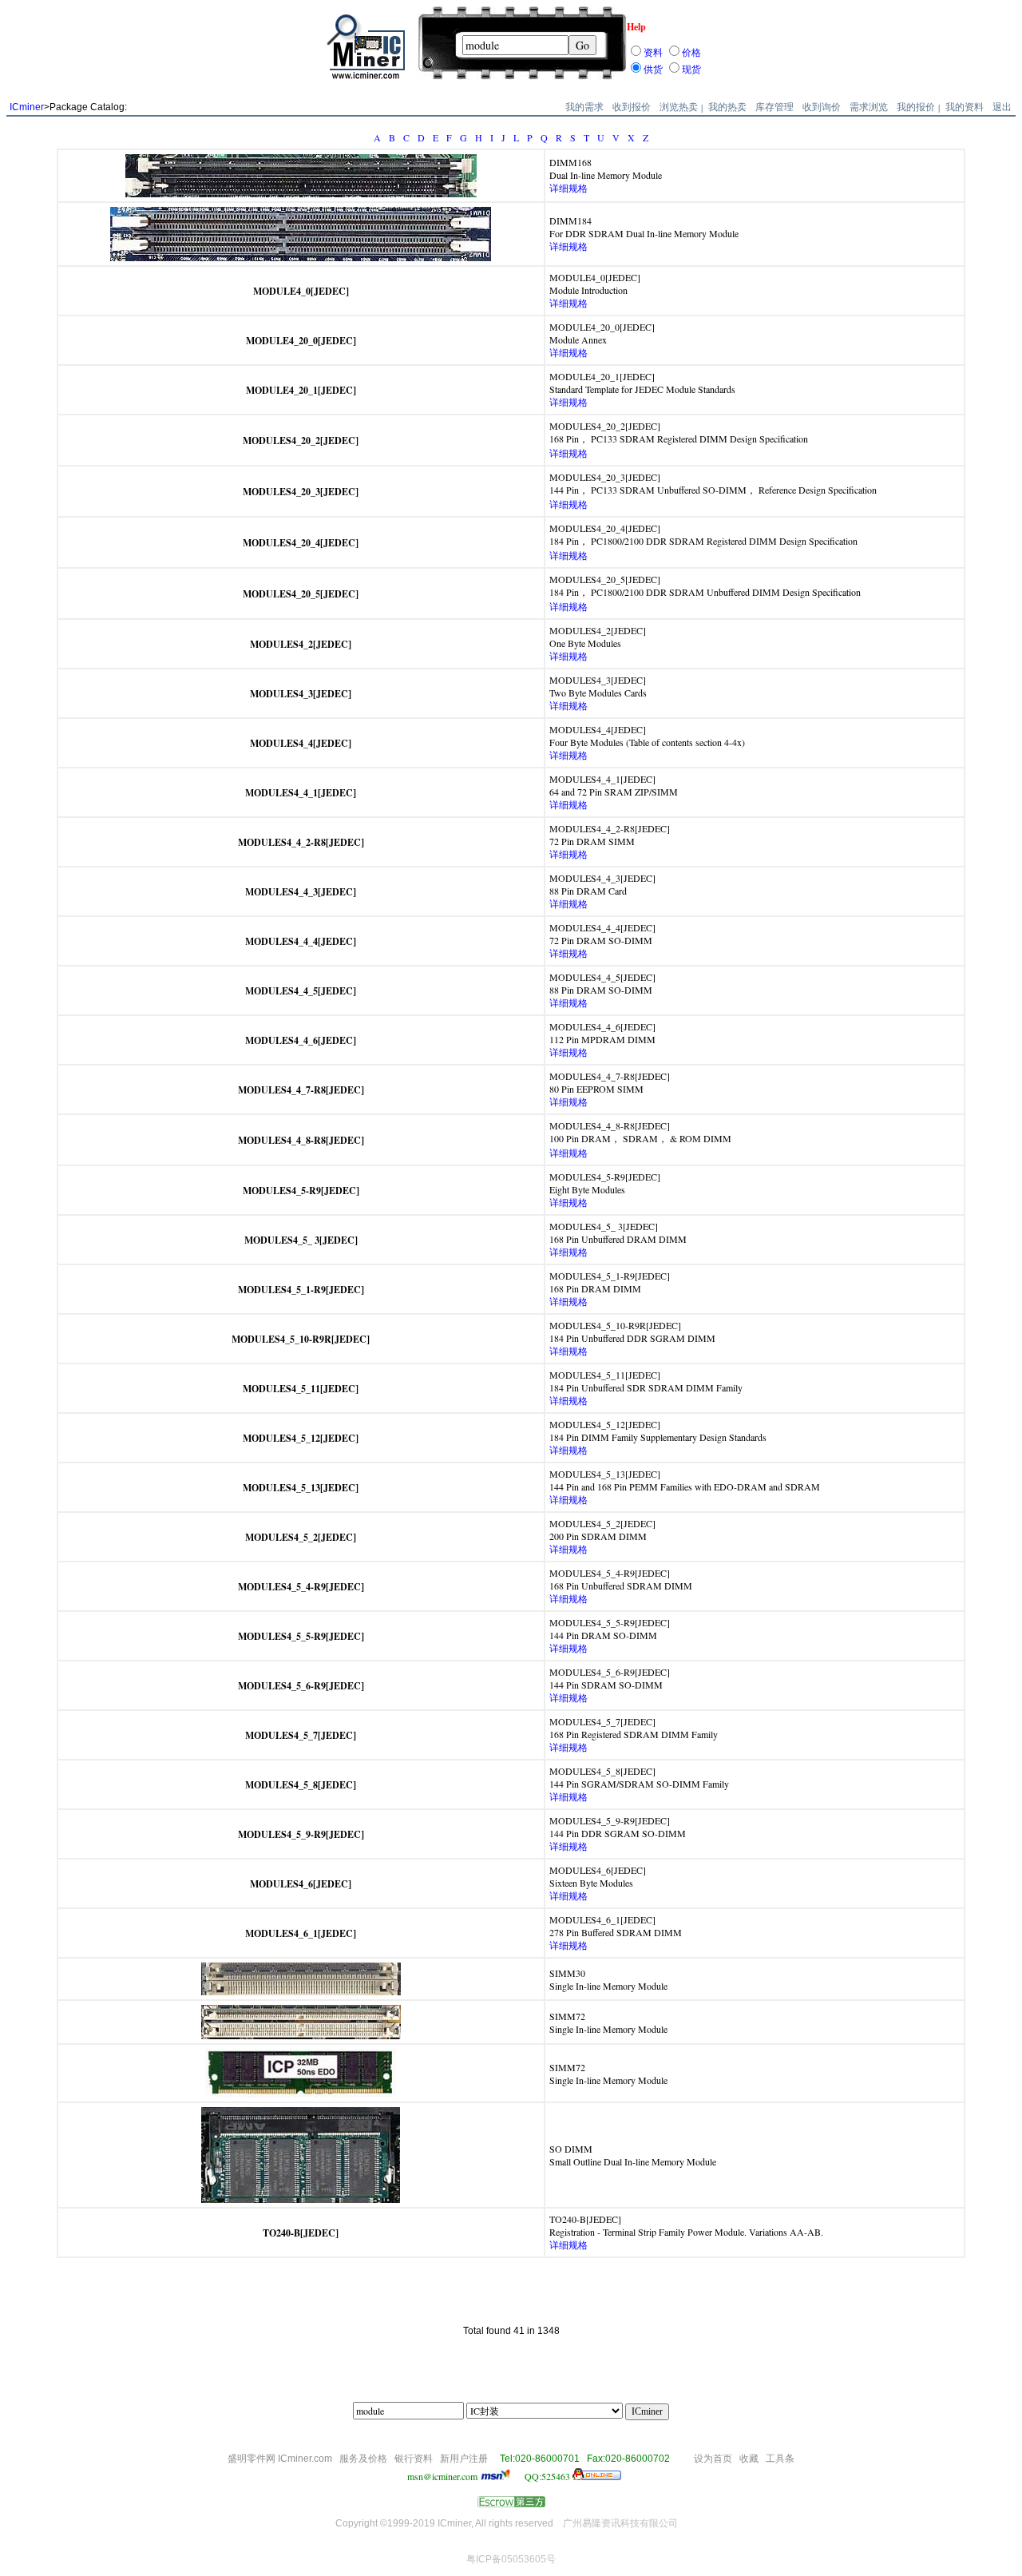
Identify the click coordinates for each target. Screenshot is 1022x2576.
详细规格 (568, 188)
